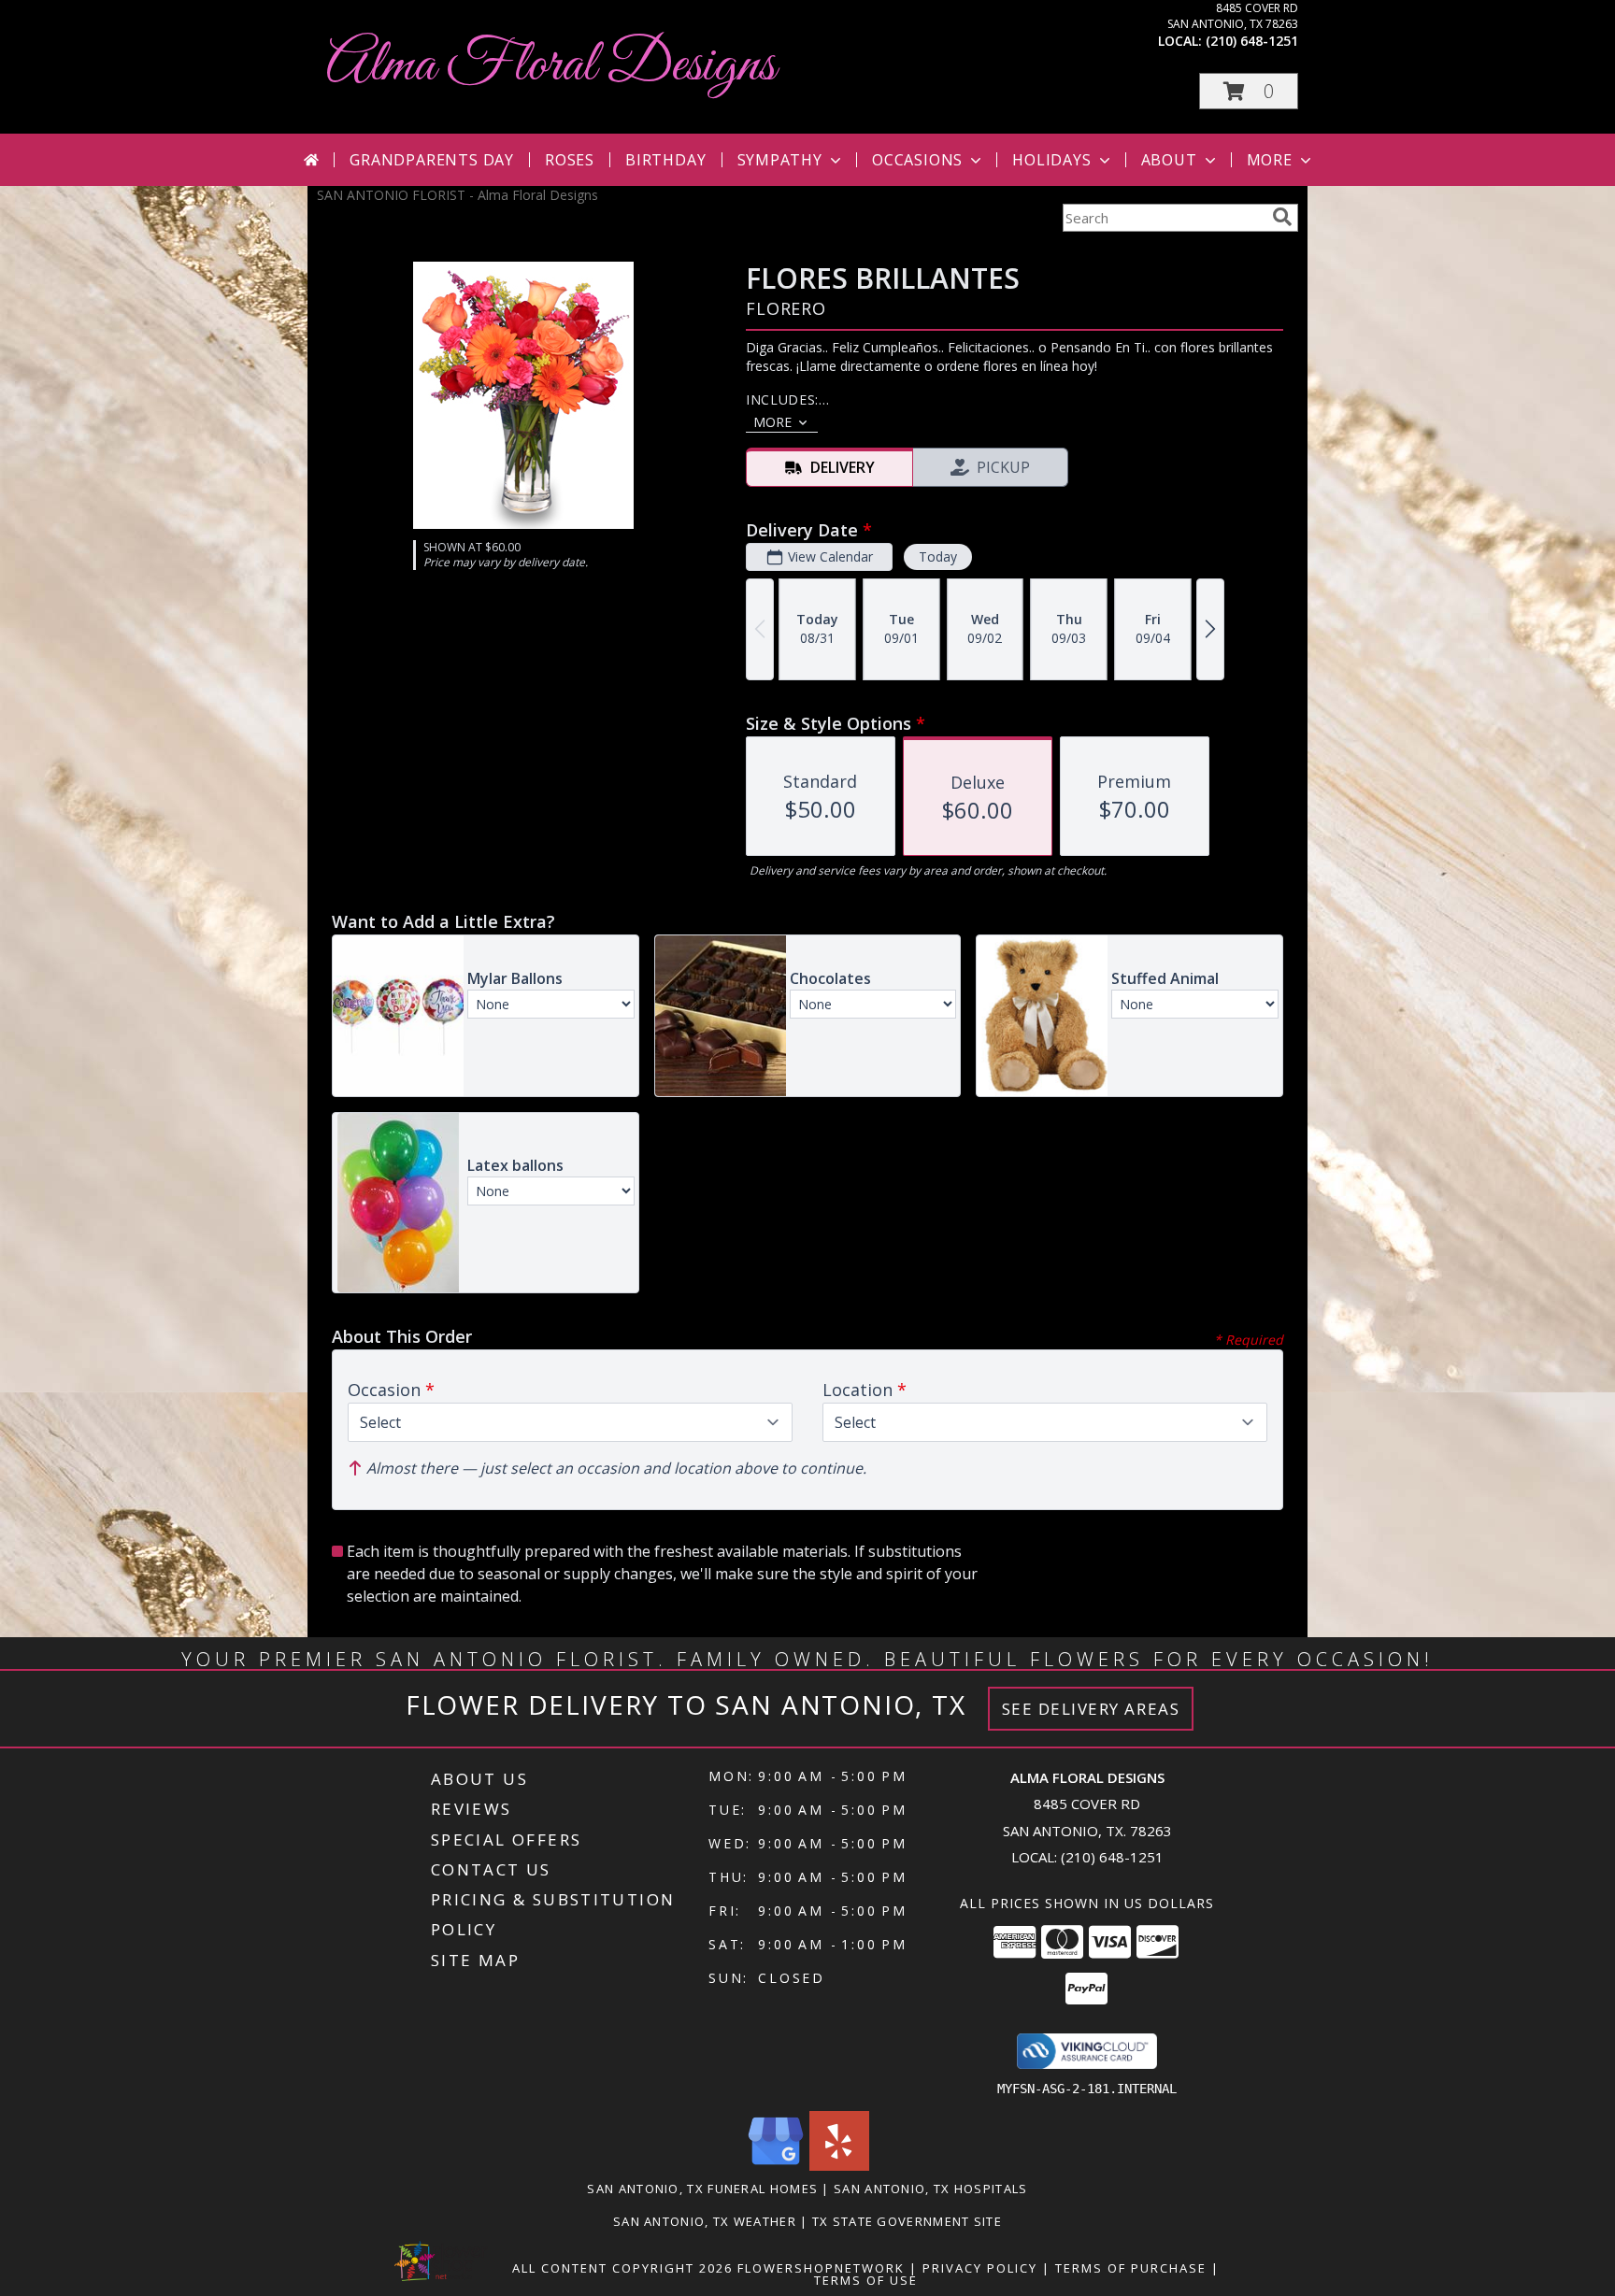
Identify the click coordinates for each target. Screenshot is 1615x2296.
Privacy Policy (980, 2268)
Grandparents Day (432, 160)
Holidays (1051, 160)
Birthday (665, 160)
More (1270, 160)
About (1169, 160)
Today (938, 556)
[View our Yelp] (839, 2166)
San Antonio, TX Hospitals (931, 2189)
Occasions (917, 160)
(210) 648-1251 (1252, 41)
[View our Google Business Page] (776, 2166)
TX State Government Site (907, 2221)
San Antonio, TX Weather (705, 2221)
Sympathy (780, 160)
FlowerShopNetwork (821, 2268)
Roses (570, 160)
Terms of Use (866, 2280)
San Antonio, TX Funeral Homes (702, 2189)
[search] (1282, 217)
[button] (1249, 91)
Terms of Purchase (1131, 2268)
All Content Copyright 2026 (622, 2268)
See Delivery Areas (1091, 1709)
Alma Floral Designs (551, 66)
